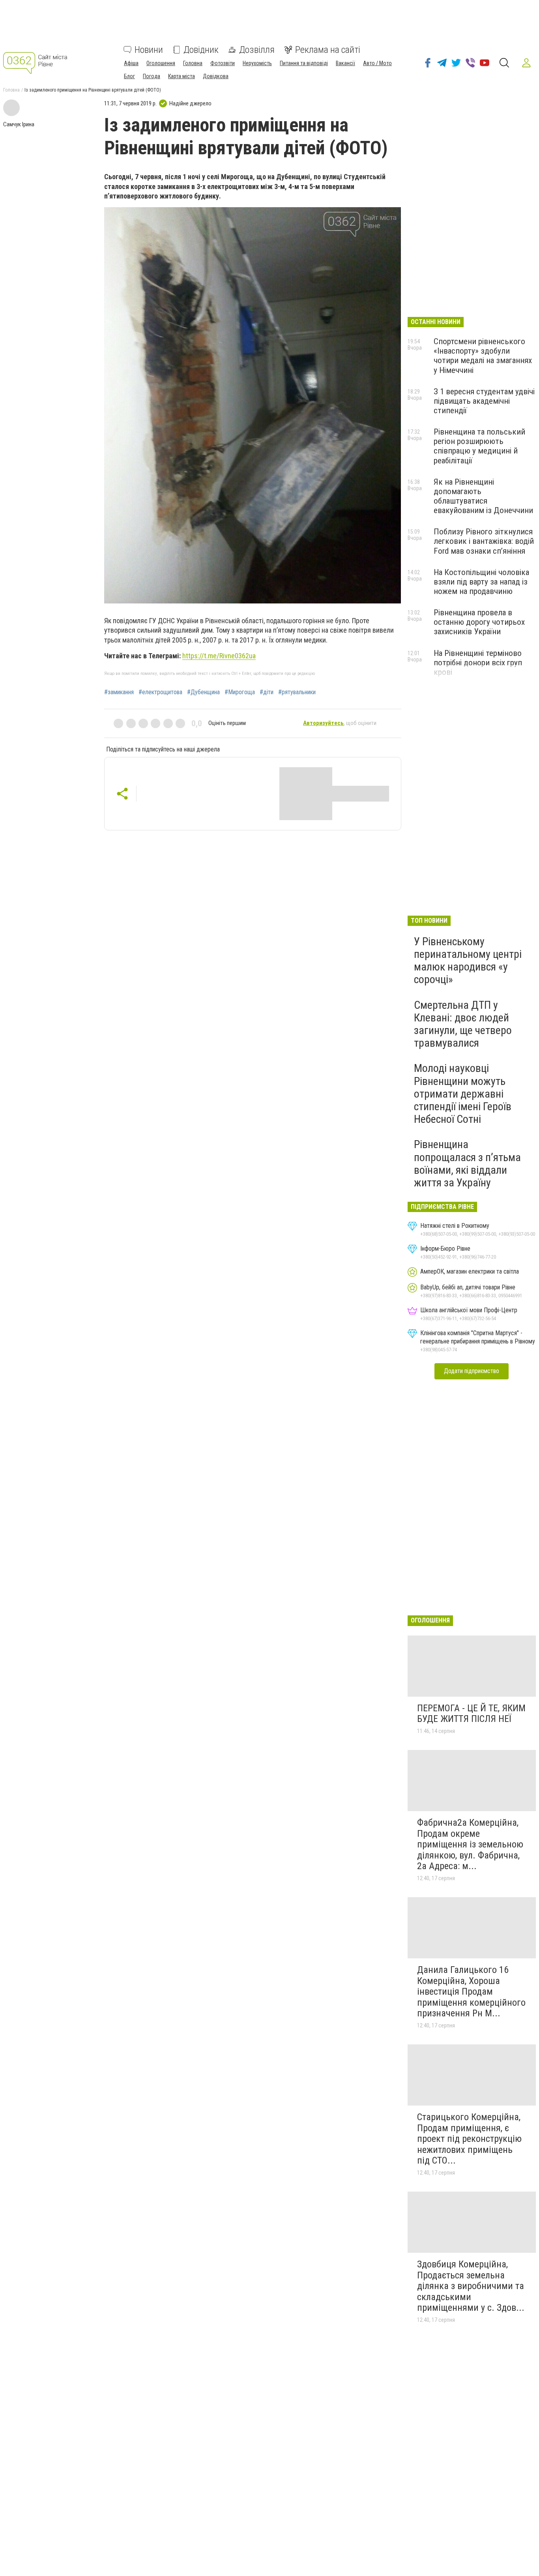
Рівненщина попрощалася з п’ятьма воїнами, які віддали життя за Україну (467, 1163)
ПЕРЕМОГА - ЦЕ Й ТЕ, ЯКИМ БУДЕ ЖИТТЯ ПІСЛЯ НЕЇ (471, 1714)
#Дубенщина (203, 692)
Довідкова (216, 76)
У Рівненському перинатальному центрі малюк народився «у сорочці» (468, 961)
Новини (149, 50)
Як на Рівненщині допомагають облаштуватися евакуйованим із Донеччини (483, 496)
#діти (267, 692)
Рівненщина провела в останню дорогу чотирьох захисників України (479, 622)
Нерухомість (257, 63)
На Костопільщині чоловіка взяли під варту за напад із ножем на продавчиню (481, 582)
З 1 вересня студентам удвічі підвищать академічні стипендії (484, 401)
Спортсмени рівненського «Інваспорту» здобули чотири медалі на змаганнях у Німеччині (483, 356)
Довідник (201, 50)
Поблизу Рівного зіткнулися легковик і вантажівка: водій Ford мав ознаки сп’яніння (484, 541)
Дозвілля (257, 50)
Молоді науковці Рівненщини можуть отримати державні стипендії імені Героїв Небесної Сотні (463, 1094)
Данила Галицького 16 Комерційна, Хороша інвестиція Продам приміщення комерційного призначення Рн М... (471, 1991)
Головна (193, 63)
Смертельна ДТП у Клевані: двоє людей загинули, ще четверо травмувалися (463, 1024)
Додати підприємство (472, 1371)
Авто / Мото (377, 63)
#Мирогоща (240, 692)
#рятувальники (297, 692)
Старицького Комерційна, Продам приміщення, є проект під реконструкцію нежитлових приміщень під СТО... (469, 2139)
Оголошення (161, 63)
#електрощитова (160, 692)
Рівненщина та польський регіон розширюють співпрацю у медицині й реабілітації (479, 446)
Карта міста (182, 76)
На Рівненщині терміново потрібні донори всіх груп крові (478, 663)
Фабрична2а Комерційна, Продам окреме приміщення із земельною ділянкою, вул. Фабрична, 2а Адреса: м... (470, 1844)
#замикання (119, 692)
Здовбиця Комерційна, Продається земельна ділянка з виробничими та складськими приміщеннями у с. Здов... (471, 2286)
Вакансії (345, 63)
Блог (129, 76)
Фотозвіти (223, 63)
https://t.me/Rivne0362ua (219, 656)
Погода (152, 76)
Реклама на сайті (328, 50)
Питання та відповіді (304, 63)
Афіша (131, 63)
